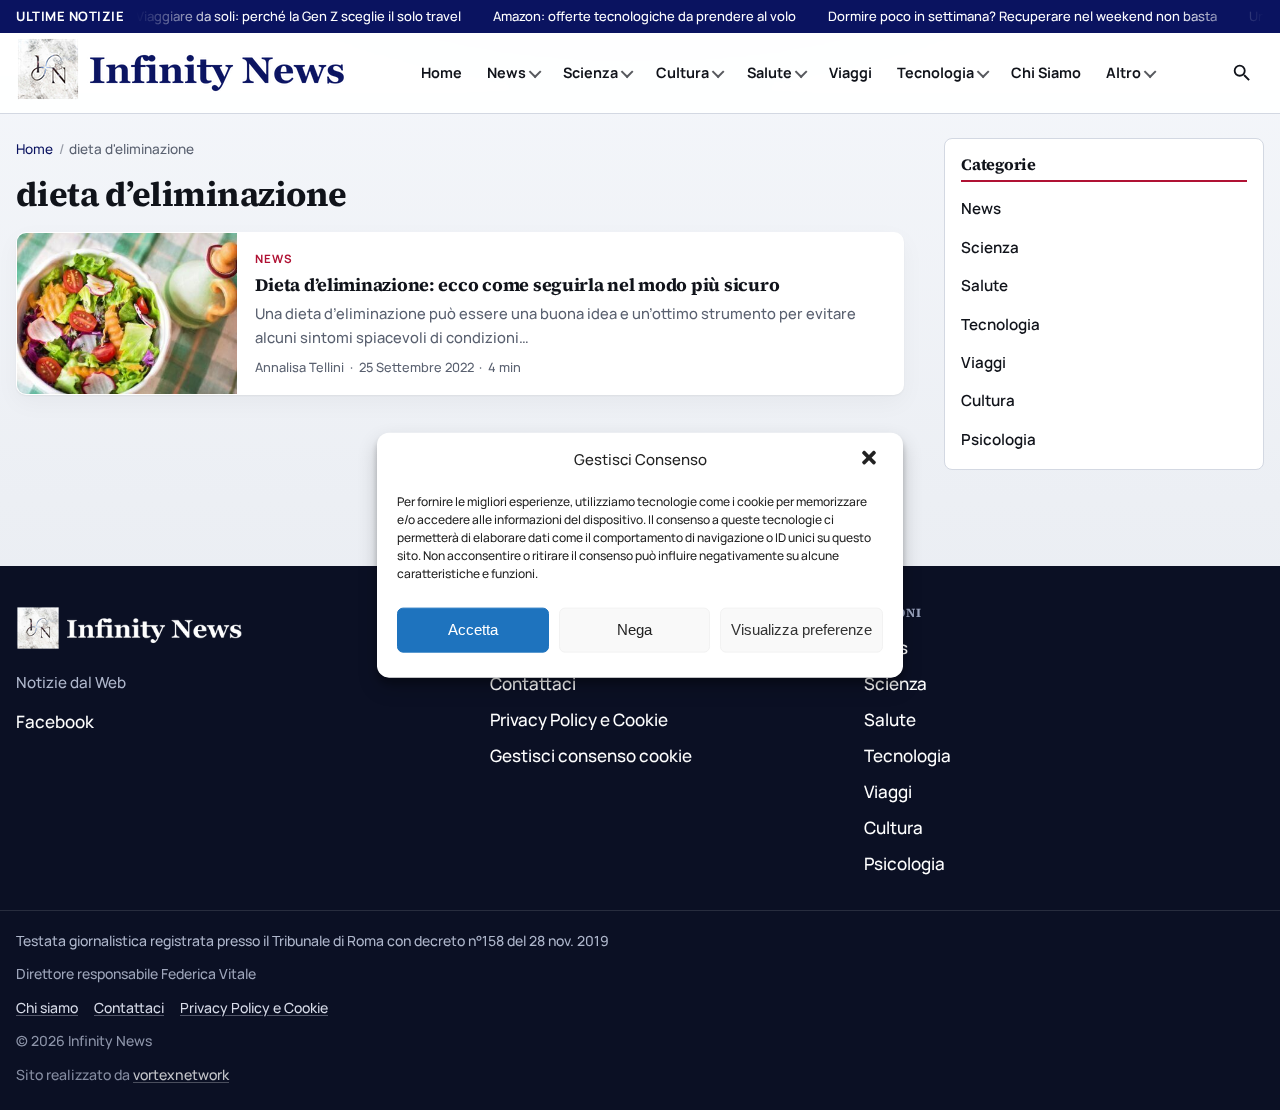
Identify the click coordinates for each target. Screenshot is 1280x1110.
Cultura (682, 72)
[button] (871, 460)
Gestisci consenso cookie (591, 755)
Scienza (590, 72)
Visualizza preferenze (801, 629)
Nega (634, 629)
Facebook (55, 721)
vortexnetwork (181, 1074)
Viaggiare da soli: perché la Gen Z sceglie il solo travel (298, 16)
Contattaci (533, 683)
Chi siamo (47, 1007)
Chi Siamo (1046, 72)
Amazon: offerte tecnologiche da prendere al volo (644, 16)
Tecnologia (935, 72)
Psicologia (998, 439)
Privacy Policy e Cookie (579, 719)
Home (441, 72)
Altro (1123, 72)
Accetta (473, 629)
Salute (769, 72)
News (506, 72)
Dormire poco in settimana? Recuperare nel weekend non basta (1022, 16)
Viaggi (850, 72)
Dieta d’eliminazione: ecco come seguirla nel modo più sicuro (517, 284)
